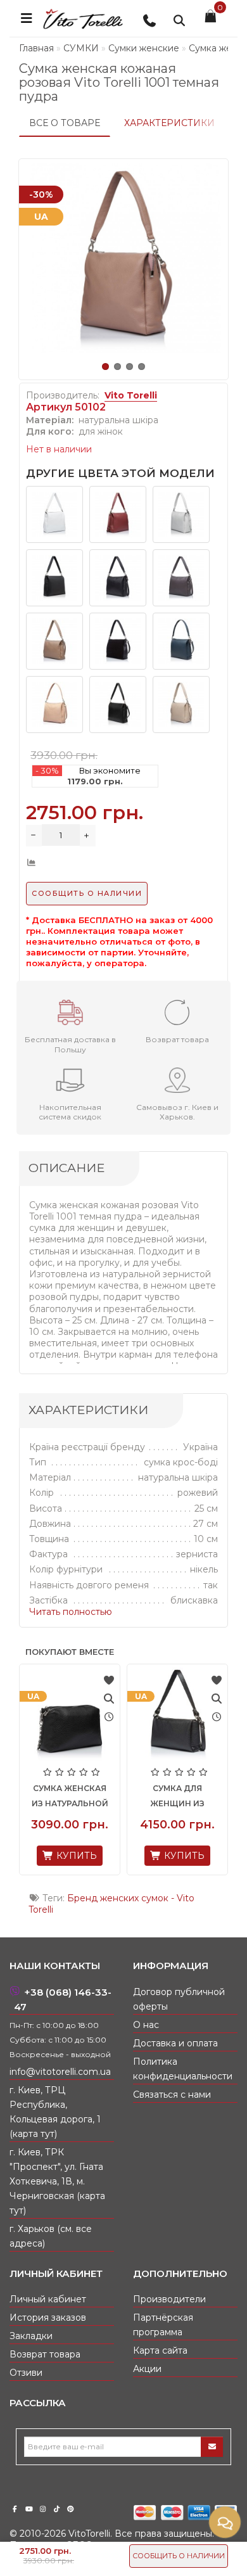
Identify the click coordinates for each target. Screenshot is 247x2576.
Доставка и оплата (175, 2043)
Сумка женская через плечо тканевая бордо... (52, 1803)
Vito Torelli (131, 395)
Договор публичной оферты (179, 1999)
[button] (105, 367)
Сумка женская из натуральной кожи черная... (159, 1803)
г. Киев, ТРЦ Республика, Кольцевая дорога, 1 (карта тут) (55, 2112)
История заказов (48, 2318)
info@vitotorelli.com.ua (60, 2072)
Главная (36, 48)
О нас (146, 2025)
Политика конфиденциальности (183, 2069)
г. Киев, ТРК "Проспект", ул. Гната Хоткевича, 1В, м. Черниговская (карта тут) (57, 2181)
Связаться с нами (172, 2095)
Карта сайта (160, 2350)
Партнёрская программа (163, 2325)
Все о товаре (65, 123)
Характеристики (169, 123)
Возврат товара (45, 2354)
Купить (57, 1863)
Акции (147, 2369)
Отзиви (26, 2373)
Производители (169, 2299)
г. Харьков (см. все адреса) (51, 2236)
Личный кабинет (48, 2299)
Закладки (31, 2336)
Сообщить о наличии (179, 2556)
